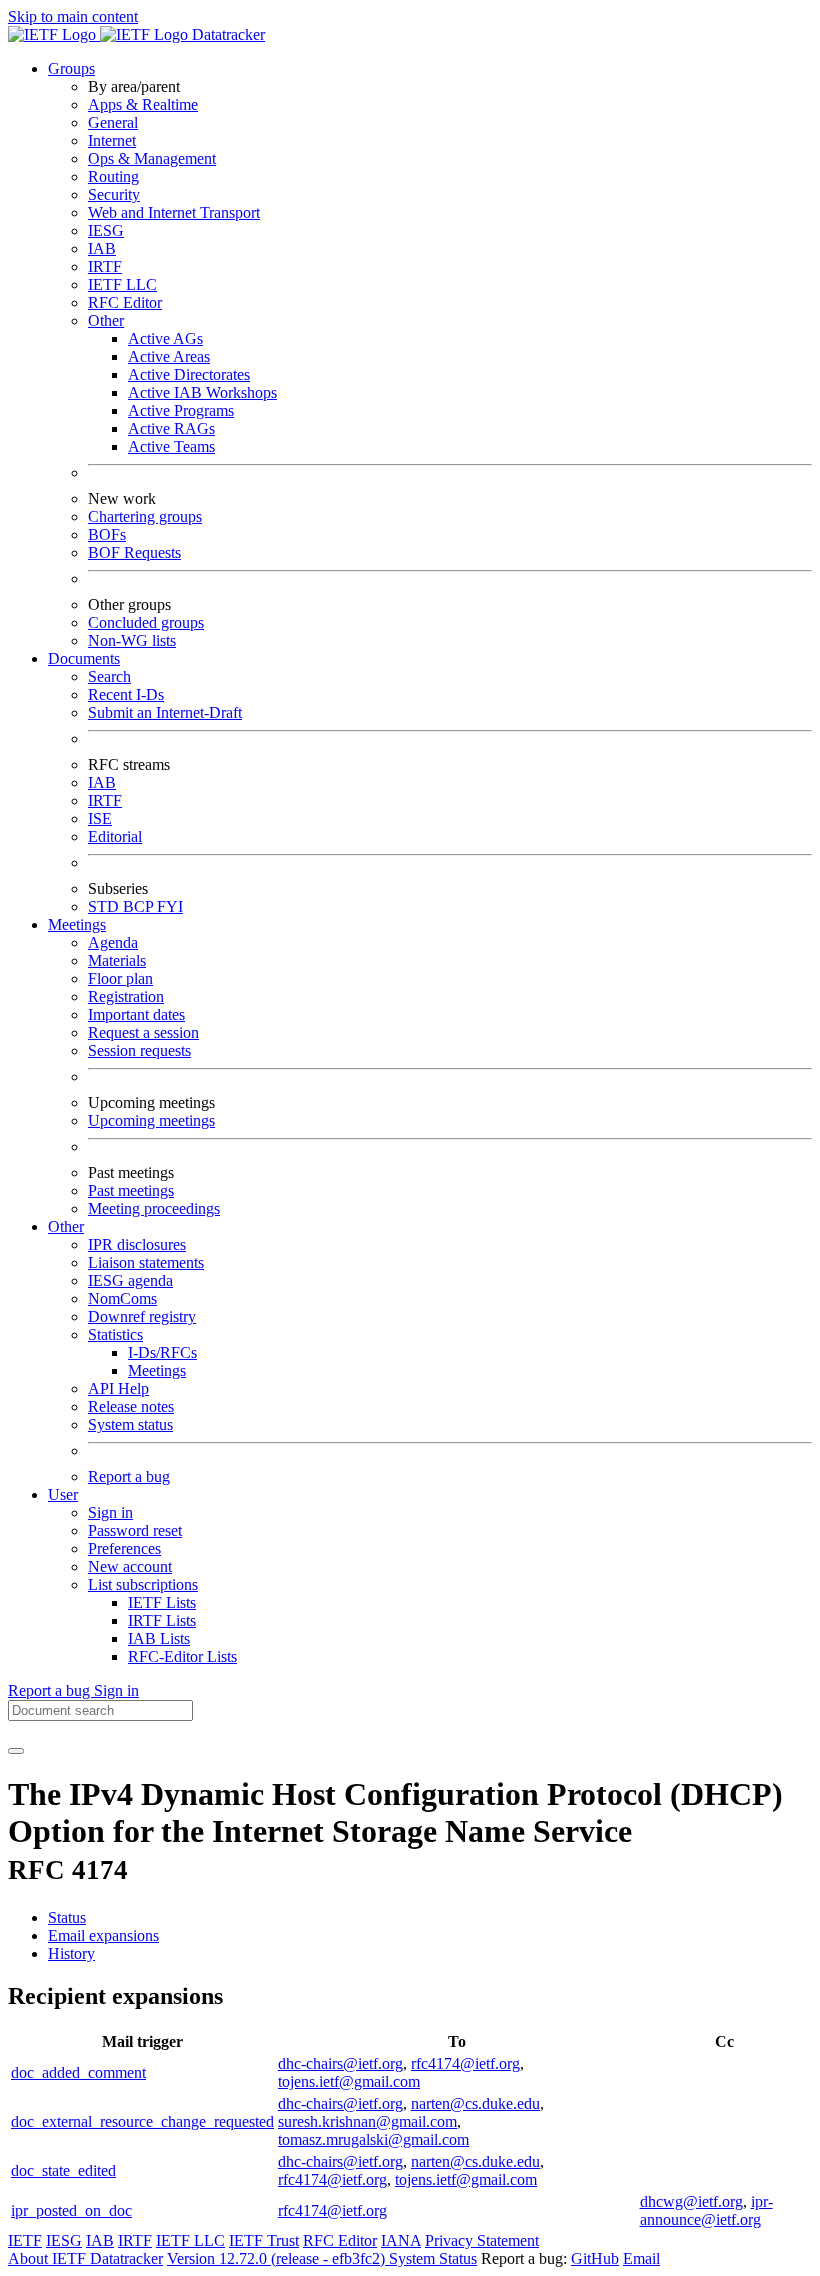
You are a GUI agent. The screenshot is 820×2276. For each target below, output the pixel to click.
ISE (100, 818)
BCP (140, 906)
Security (114, 194)
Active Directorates (189, 374)
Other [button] (66, 1226)
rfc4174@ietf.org (465, 2063)
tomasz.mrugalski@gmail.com (373, 2139)
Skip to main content (73, 16)
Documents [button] (84, 658)
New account (130, 1566)
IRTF (105, 266)
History (71, 1953)
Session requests (139, 1050)
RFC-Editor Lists (182, 1656)
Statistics (115, 1334)
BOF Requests (134, 552)
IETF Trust (264, 2240)
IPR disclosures (137, 1244)
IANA (401, 2240)
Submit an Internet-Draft (165, 712)
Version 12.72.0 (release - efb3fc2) (278, 2258)
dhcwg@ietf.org (691, 2201)
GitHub (595, 2258)
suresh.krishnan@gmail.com (367, 2121)
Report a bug (129, 1476)
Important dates (136, 1014)
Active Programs (181, 410)
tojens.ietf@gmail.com (349, 2081)
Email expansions (103, 1935)
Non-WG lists (132, 640)
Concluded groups (146, 622)
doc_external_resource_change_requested (142, 2121)
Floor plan (120, 978)
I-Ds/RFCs (162, 1352)
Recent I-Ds (126, 694)
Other (106, 320)
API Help (118, 1388)
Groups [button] (71, 68)
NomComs (122, 1298)
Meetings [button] (77, 924)
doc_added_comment (78, 2072)
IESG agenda (130, 1280)
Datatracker (226, 34)
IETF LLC (122, 284)
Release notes (131, 1406)
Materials (117, 960)
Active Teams (171, 446)
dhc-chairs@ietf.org (340, 2063)
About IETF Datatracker (85, 2258)
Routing (113, 176)
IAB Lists (159, 1638)
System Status (433, 2258)
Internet (112, 140)
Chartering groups (145, 516)
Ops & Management (152, 158)
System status (130, 1424)
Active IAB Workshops (202, 392)
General (113, 122)
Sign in (110, 1512)
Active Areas (169, 356)
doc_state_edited (63, 2170)
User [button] (63, 1494)
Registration (126, 996)
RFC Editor (125, 302)
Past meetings (131, 1190)
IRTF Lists (162, 1620)
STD (105, 906)
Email (641, 2258)
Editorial (115, 836)
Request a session (143, 1032)
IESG (106, 230)
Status (67, 1917)
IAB (102, 248)
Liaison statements (146, 1262)
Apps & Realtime (143, 104)
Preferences (124, 1548)
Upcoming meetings (151, 1120)
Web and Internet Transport (174, 212)
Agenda (113, 942)
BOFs (107, 534)
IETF (25, 2240)
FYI (170, 906)
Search (109, 676)
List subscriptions (143, 1584)
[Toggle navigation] (16, 1751)
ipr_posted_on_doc (71, 2210)
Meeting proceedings (154, 1208)
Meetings (157, 1370)
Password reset (135, 1530)
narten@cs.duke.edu (475, 2103)
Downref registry (142, 1316)
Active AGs (165, 338)
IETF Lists (162, 1602)
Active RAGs (171, 428)
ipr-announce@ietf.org (706, 2210)
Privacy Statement (482, 2240)
